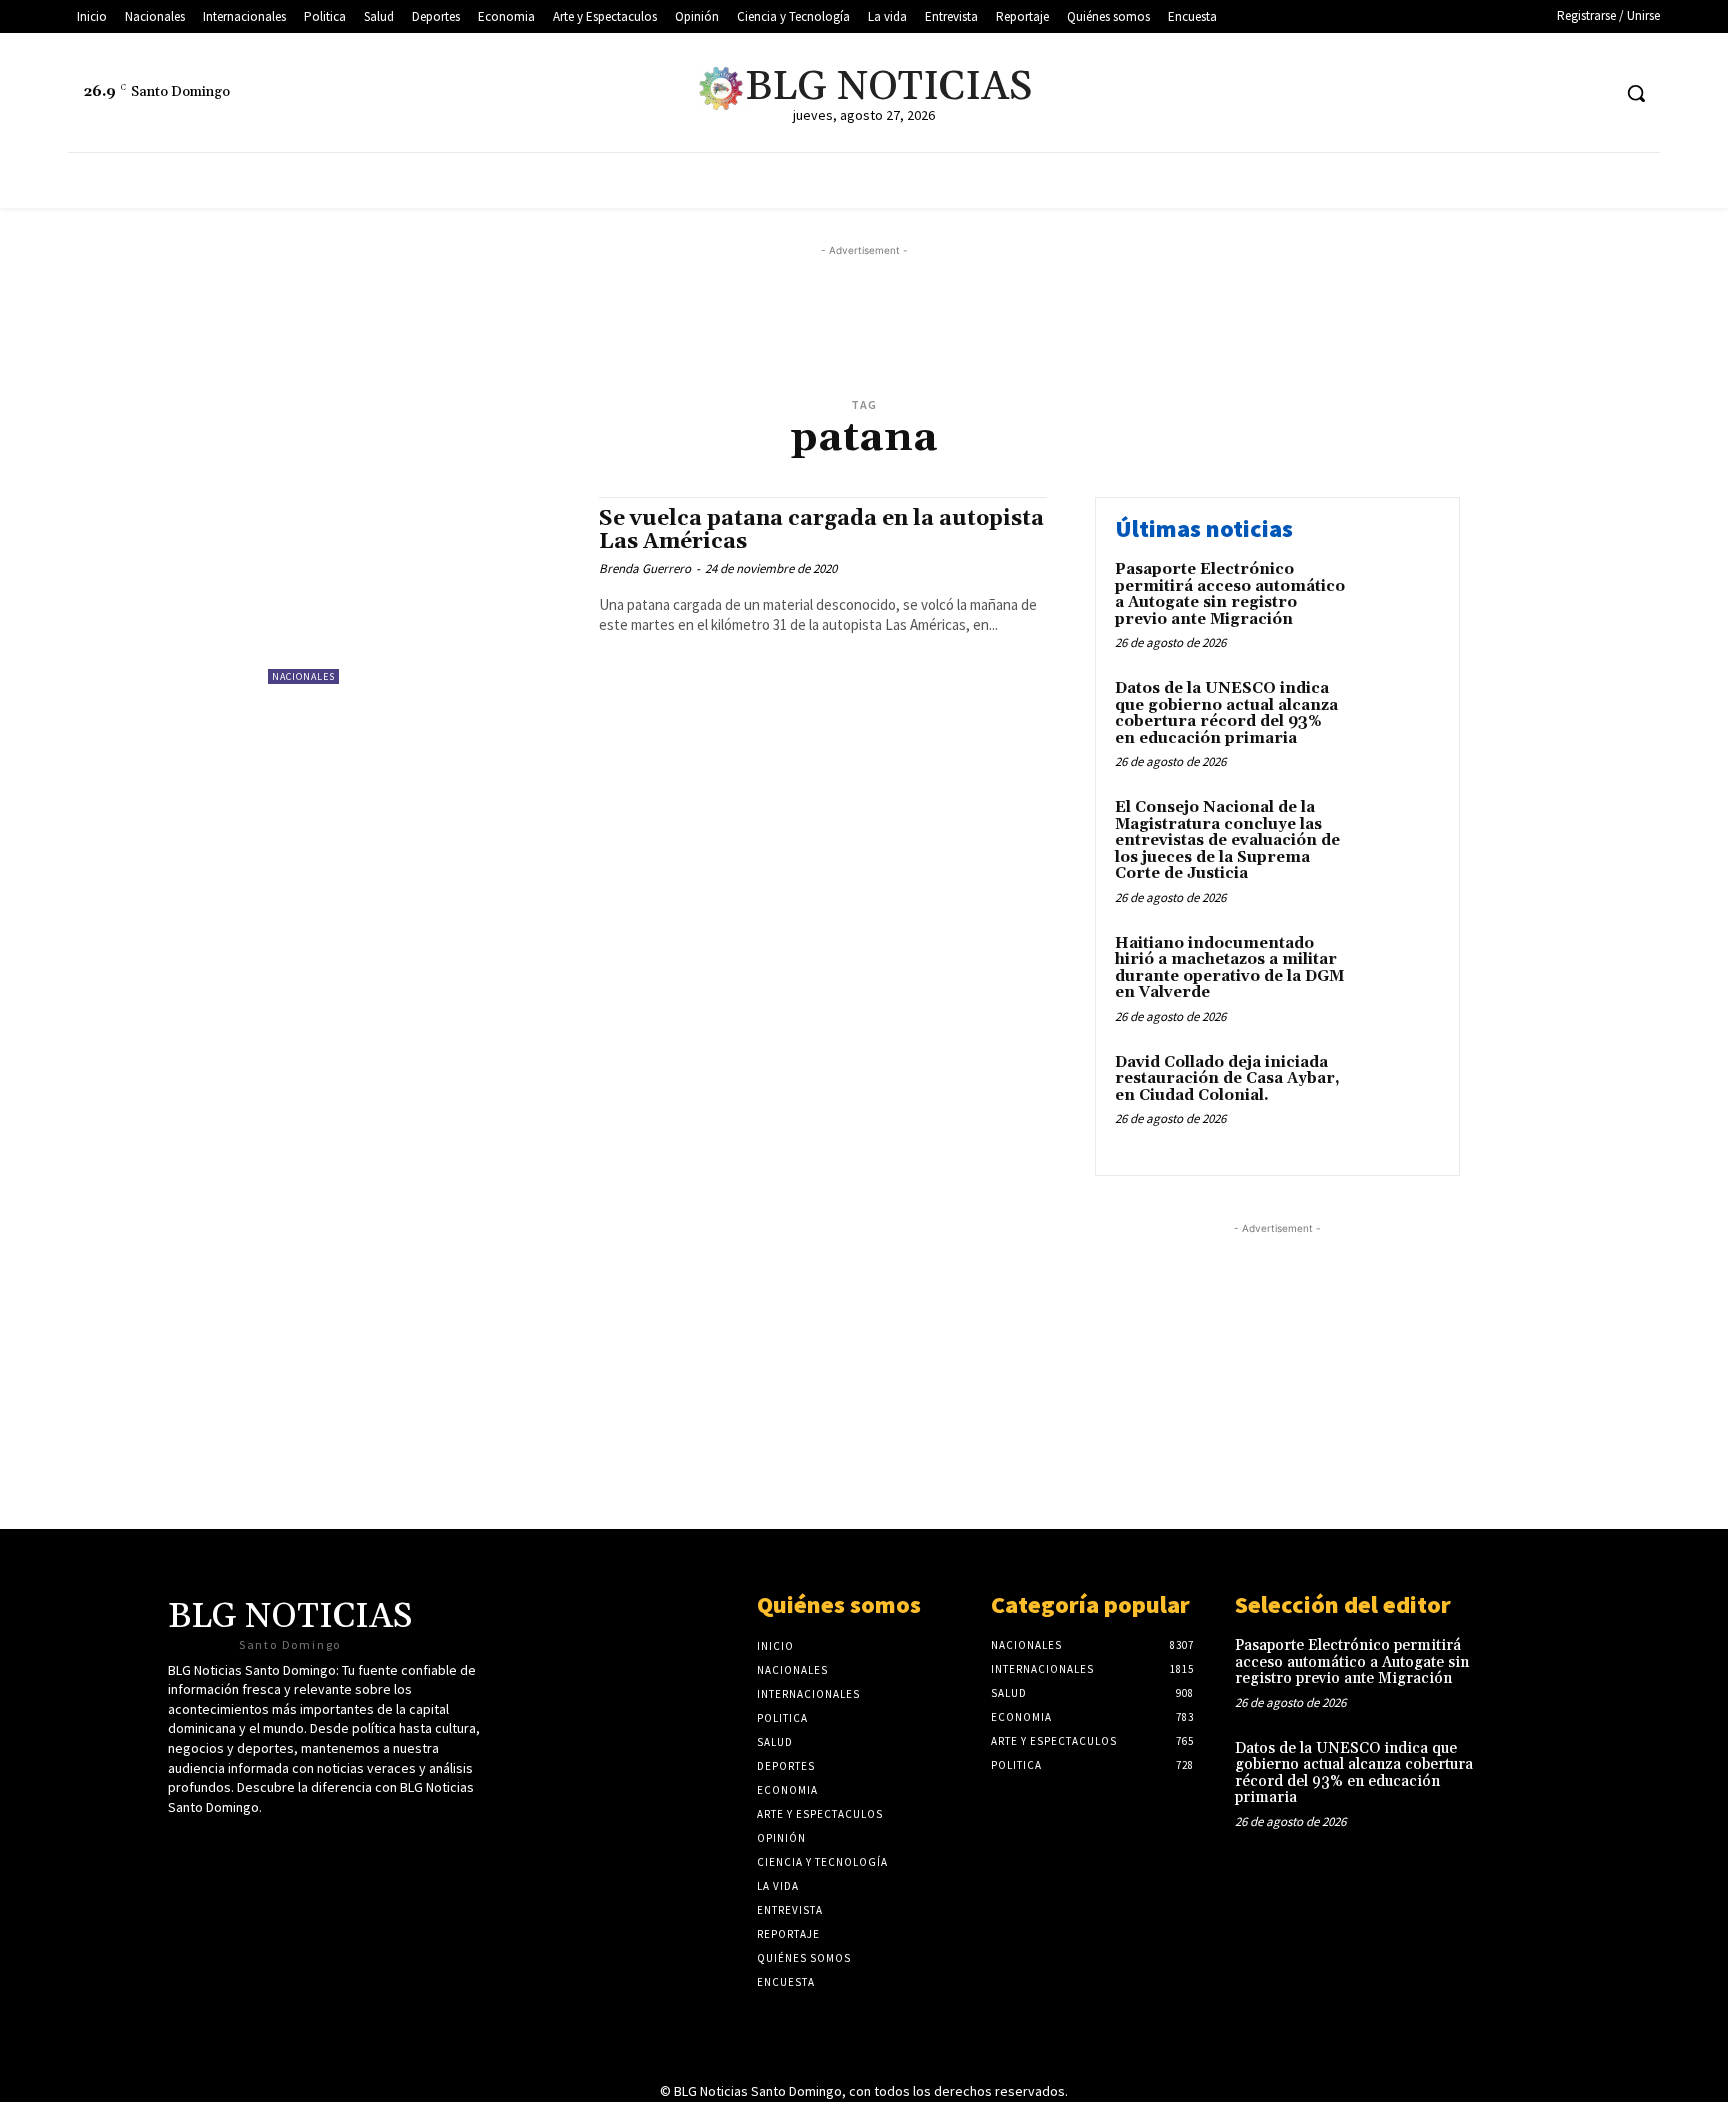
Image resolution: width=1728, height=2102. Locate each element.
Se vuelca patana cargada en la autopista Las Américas (821, 530)
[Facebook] (1518, 93)
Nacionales (303, 676)
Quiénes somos (839, 1604)
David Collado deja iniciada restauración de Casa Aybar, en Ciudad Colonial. (1227, 1079)
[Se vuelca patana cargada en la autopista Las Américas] (423, 590)
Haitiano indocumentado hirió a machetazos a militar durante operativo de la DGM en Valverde (1229, 968)
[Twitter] (1481, 93)
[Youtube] (1556, 93)
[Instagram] (1593, 93)
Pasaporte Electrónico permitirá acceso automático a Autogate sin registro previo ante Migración (1230, 594)
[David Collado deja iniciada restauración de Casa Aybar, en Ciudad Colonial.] (1397, 1093)
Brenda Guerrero (645, 568)
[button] (1636, 93)
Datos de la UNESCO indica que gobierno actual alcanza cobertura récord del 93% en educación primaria (1226, 713)
